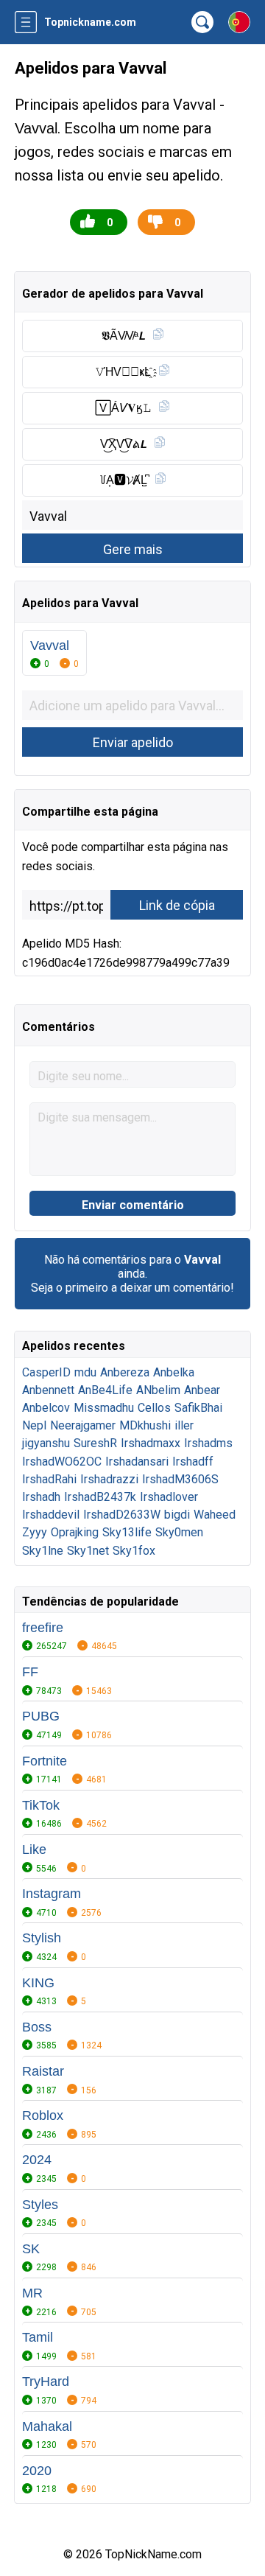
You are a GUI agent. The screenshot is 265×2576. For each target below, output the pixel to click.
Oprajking (75, 1532)
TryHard (46, 2381)
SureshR (95, 1443)
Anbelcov (46, 1408)
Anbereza (125, 1372)
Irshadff (193, 1462)
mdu (85, 1372)
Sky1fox (134, 1551)
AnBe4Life (105, 1390)
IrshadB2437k (100, 1497)
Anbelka (174, 1372)
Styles (40, 2205)
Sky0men (179, 1532)
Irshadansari (137, 1462)
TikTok (41, 1805)
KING (38, 1983)
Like (34, 1849)
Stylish (42, 1938)
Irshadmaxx (151, 1443)
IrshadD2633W (122, 1515)
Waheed (215, 1515)
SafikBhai (198, 1408)
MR (32, 2293)
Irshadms (208, 1443)
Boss (37, 2027)
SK (31, 2249)
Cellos (154, 1408)
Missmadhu (104, 1408)
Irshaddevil (51, 1515)
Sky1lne (43, 1551)
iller (184, 1425)
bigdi (177, 1515)
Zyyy (35, 1532)
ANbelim (158, 1390)
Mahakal (47, 2426)
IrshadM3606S (180, 1479)
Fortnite (45, 1761)
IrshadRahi (49, 1479)
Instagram (52, 1894)
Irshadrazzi (109, 1479)
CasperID (46, 1372)
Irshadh (41, 1497)
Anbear (202, 1390)
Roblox (43, 2115)
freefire (43, 1628)
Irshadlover (169, 1497)
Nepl (34, 1425)
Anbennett (48, 1390)
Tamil (38, 2337)
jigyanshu (46, 1443)
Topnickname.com (90, 22)
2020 (37, 2471)
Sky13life (127, 1532)
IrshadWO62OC (62, 1462)
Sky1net (88, 1551)
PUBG (41, 1716)
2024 (37, 2160)
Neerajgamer (83, 1425)
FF (30, 1672)
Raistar (43, 2071)
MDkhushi (145, 1425)
